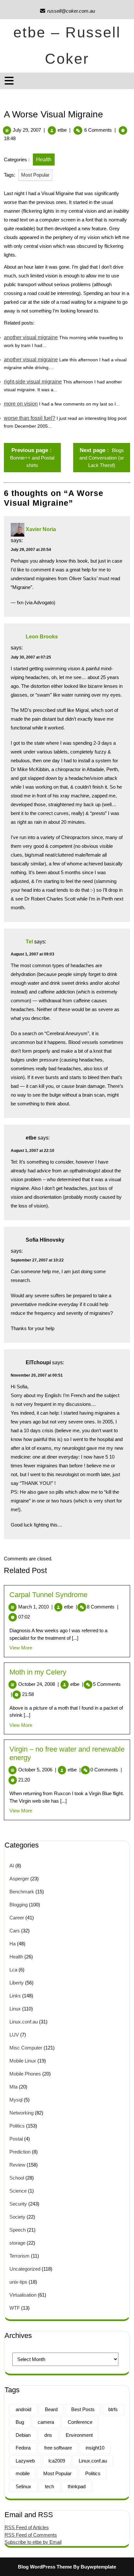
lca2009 (57, 2461)
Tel (29, 942)
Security (18, 2204)
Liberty (17, 1983)
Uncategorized (25, 2269)
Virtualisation (23, 2295)
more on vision (21, 404)
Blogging (19, 1905)
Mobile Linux (23, 2061)
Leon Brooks (42, 637)
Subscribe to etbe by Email (33, 2542)
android (23, 2409)
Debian (23, 2435)
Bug (20, 2422)
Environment (79, 2435)
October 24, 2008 (39, 1684)
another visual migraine (31, 337)
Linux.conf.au (24, 2022)
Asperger (19, 1879)
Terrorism (20, 2256)
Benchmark (22, 1892)
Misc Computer (26, 2048)
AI (12, 1866)
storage (17, 2243)
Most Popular (35, 175)
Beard (51, 2409)
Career (17, 1918)
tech (49, 2486)
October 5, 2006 (37, 1770)
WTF (15, 2308)
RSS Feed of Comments (31, 2535)
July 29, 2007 (27, 130)
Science (18, 2191)
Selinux (23, 2486)
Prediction (20, 2152)
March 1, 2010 (35, 1607)
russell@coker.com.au (67, 11)
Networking (21, 2113)
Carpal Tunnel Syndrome (48, 1595)
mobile (23, 2473)
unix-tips (18, 2282)
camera (46, 2422)
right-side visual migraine (33, 382)
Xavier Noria (41, 529)
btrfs (113, 2409)
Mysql (16, 2100)
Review (17, 2165)
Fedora (23, 2448)
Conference (80, 2422)
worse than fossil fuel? (30, 418)
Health (44, 160)
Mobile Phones (25, 2074)
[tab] (10, 81)
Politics (17, 2126)
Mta (13, 2087)
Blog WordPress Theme (45, 2567)
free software (58, 2448)
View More (21, 1648)
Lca (13, 1970)
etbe (62, 130)
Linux (15, 2009)
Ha (13, 1944)
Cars (15, 1931)
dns (48, 2435)
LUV (14, 2035)
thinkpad (77, 2486)
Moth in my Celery (38, 1672)
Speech (18, 2230)
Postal (16, 2139)
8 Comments (103, 1607)
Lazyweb (25, 2461)
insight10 (95, 2448)
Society (17, 2217)
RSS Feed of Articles (27, 2527)
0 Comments (106, 1770)
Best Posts (83, 2409)
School (17, 2178)
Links (15, 1996)
